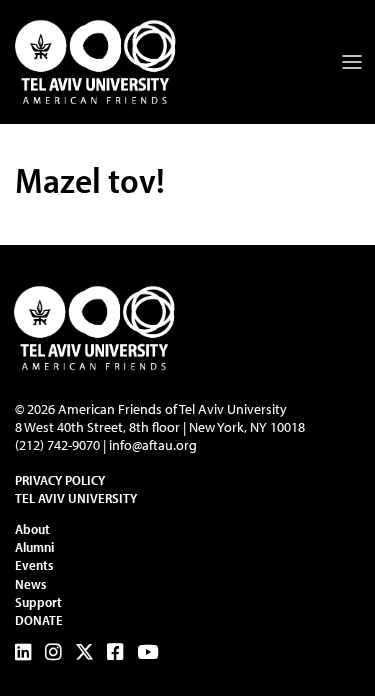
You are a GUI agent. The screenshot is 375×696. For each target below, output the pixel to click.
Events (34, 565)
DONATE (39, 620)
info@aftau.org (153, 445)
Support (38, 602)
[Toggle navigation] (352, 62)
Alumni (34, 547)
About (32, 529)
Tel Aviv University (76, 498)
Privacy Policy (60, 480)
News (30, 584)
